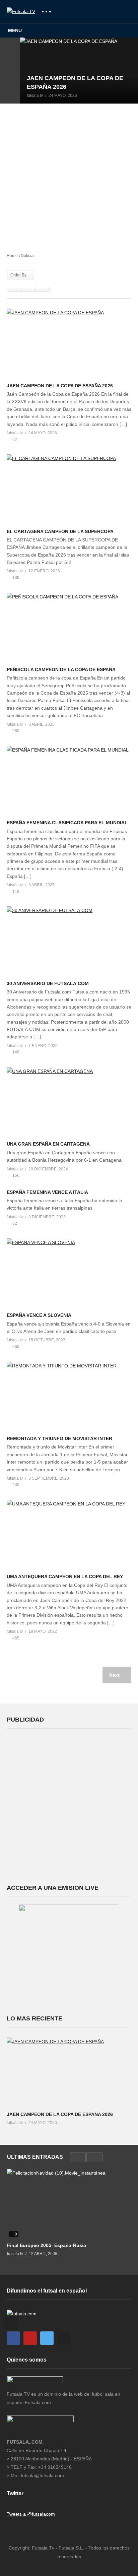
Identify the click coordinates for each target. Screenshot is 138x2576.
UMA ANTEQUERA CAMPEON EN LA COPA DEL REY (65, 1576)
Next (115, 1675)
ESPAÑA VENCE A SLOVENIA (39, 1315)
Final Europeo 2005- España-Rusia (47, 2245)
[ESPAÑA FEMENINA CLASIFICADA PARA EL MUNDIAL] (69, 781)
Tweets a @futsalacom (31, 2514)
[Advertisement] (69, 176)
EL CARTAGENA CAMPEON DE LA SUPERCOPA (60, 531)
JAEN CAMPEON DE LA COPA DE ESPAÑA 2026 (60, 386)
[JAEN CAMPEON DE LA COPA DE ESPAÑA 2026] (79, 70)
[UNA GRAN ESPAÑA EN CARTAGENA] (69, 1102)
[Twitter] (47, 2338)
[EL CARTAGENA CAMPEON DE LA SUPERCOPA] (69, 489)
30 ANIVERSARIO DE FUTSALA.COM (48, 983)
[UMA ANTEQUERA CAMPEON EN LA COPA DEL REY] (69, 1535)
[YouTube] (30, 2338)
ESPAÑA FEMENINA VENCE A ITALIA (47, 1192)
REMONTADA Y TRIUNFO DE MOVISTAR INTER (59, 1438)
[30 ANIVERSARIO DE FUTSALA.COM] (69, 941)
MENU (15, 30)
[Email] (64, 2338)
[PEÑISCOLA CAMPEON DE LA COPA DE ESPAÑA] (69, 628)
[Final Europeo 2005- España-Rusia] (69, 2204)
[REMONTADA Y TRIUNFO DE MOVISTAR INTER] (69, 1397)
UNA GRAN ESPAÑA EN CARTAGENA (48, 1144)
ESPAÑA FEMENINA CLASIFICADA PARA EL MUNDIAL (67, 823)
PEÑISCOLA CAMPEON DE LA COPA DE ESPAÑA (61, 669)
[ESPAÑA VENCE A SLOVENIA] (69, 1273)
